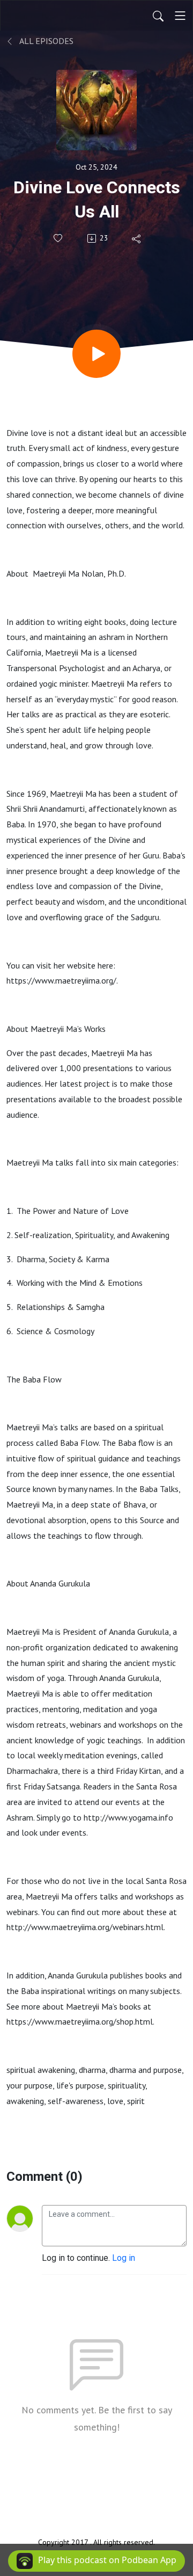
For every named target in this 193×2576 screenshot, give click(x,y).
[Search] (158, 16)
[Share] (137, 238)
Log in (124, 2258)
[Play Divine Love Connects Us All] (96, 354)
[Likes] (59, 238)
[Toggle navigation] (180, 16)
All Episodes (46, 41)
